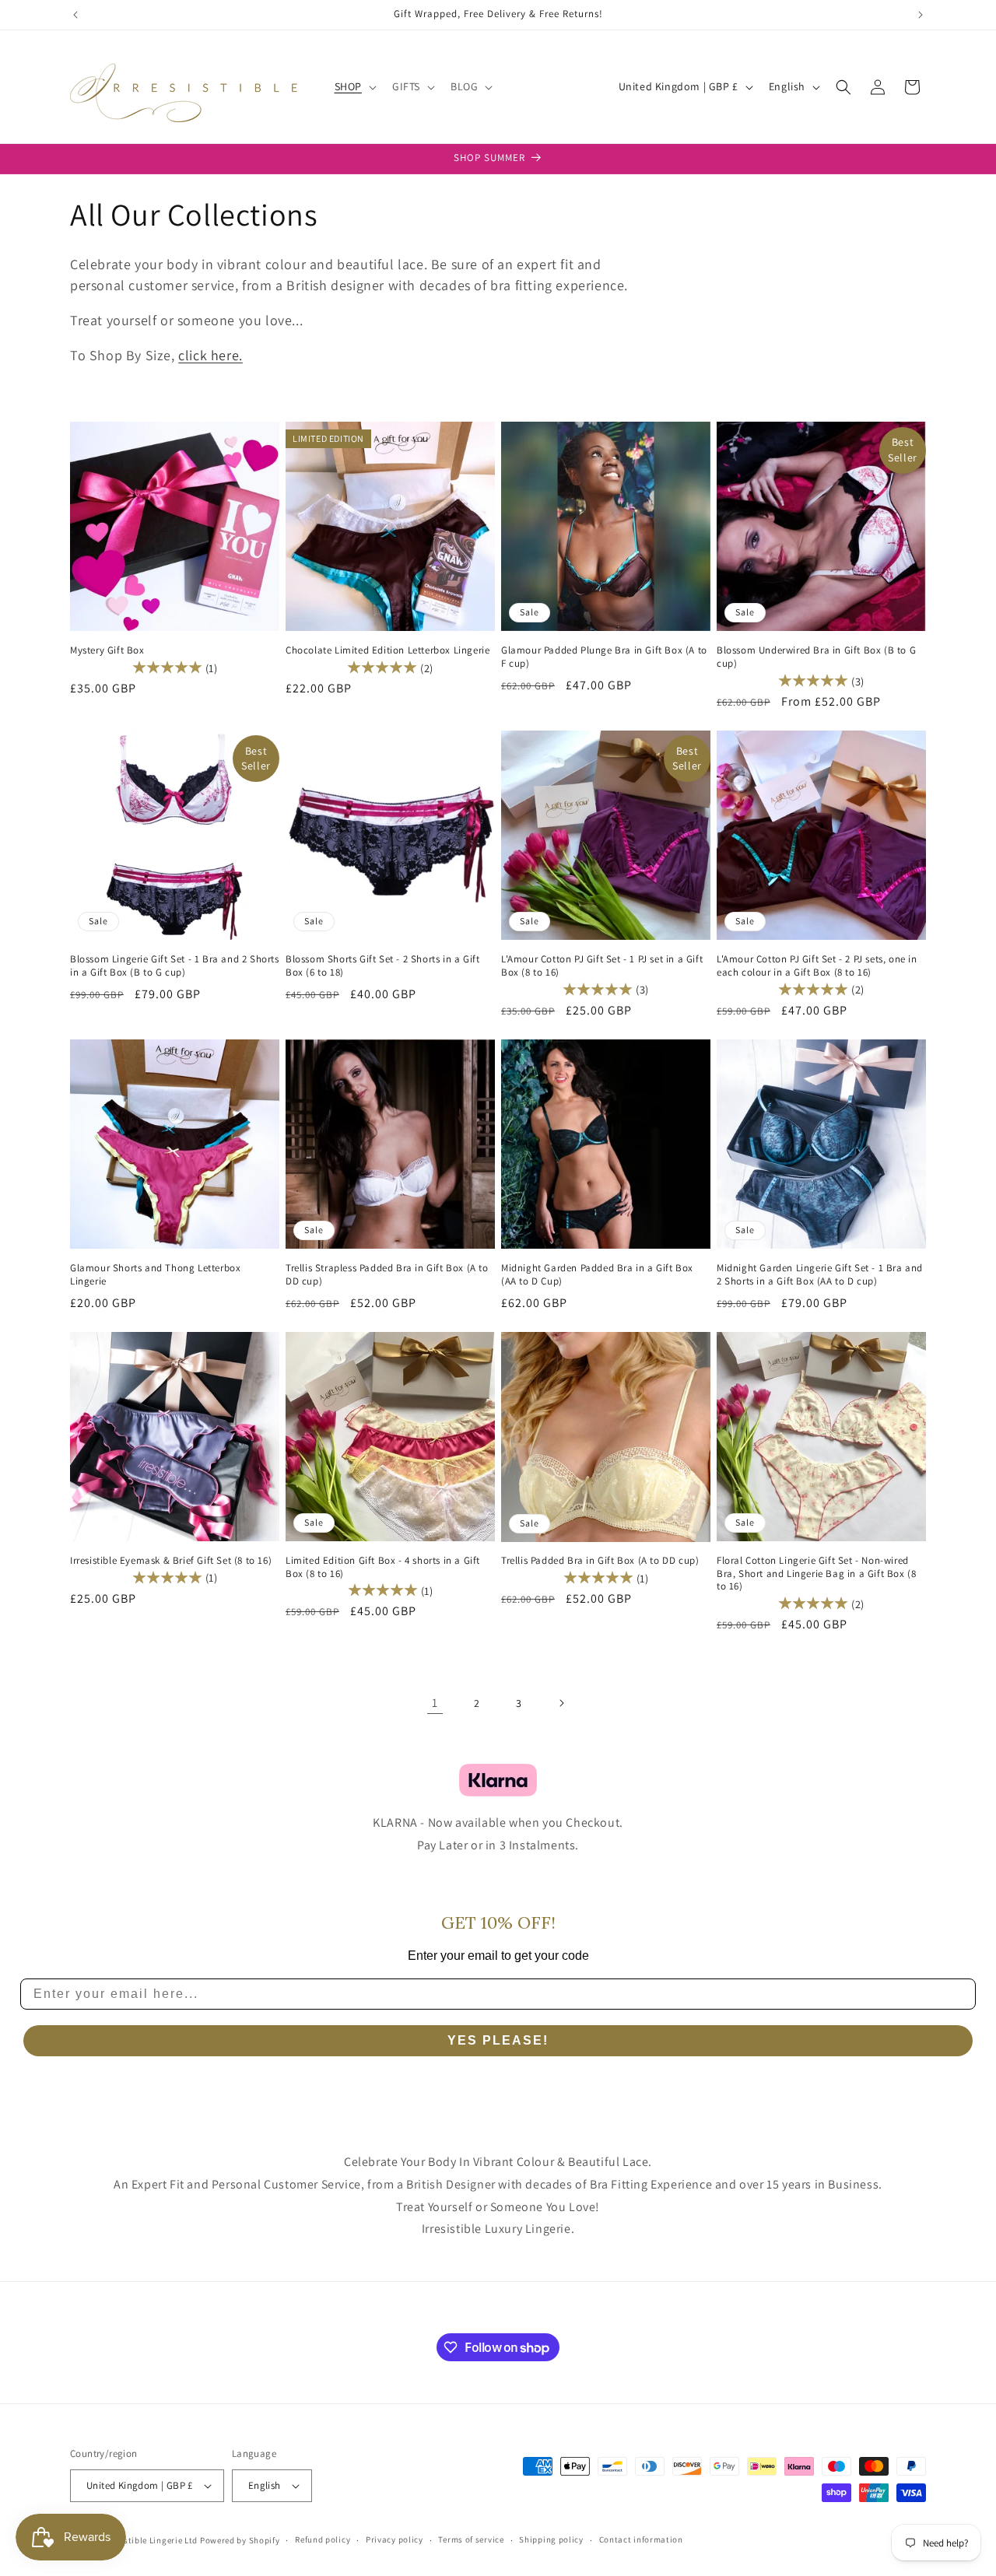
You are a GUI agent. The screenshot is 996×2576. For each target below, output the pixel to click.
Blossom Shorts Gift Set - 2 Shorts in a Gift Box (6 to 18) (382, 966)
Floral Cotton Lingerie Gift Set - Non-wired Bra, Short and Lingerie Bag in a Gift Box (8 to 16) (816, 1574)
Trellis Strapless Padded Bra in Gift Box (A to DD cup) (387, 1275)
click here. (210, 355)
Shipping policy (551, 2539)
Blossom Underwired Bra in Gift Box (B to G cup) (816, 657)
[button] (354, 86)
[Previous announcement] (75, 15)
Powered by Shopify (240, 2540)
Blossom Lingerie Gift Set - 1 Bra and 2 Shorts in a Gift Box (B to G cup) (175, 966)
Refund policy (323, 2539)
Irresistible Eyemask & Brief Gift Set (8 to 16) (171, 1561)
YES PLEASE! (498, 2040)
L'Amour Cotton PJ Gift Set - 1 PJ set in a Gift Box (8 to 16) (602, 966)
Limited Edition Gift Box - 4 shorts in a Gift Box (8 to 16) (383, 1567)
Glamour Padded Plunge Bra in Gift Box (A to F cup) (604, 657)
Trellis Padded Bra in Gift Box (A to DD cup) (600, 1561)
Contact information (641, 2539)
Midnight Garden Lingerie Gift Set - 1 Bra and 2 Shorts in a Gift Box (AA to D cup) (820, 1275)
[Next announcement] (921, 15)
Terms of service (471, 2539)
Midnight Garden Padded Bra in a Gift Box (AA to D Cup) (597, 1275)
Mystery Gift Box (107, 650)
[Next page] (561, 1703)
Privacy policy (395, 2539)
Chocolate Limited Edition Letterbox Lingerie (388, 650)
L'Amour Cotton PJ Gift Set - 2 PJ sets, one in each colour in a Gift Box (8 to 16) (817, 966)
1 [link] (435, 1703)
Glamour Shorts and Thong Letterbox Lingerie (155, 1275)
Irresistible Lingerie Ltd (150, 2540)
